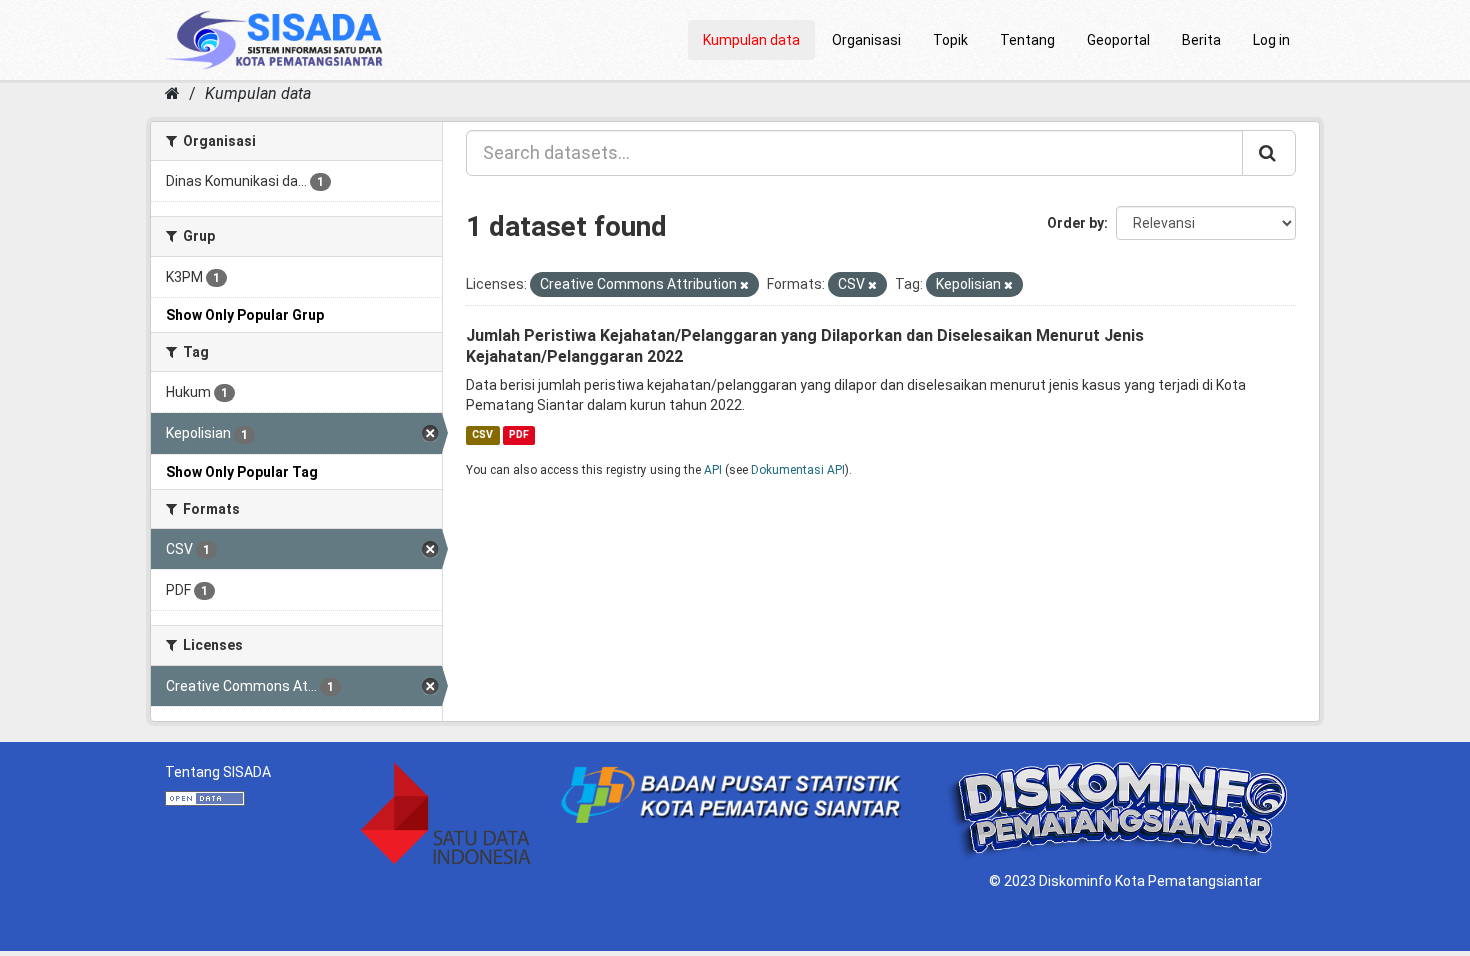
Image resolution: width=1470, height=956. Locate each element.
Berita (1201, 40)
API (713, 470)
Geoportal (1118, 40)
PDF (519, 434)
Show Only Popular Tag (242, 472)
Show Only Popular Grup (245, 315)
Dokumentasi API (798, 470)
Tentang (1027, 40)
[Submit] (1269, 153)
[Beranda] (172, 93)
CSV (482, 434)
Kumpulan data (751, 40)
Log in (1271, 40)
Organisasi (866, 40)
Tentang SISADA (218, 772)
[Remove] (744, 285)
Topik (950, 40)
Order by (1075, 223)
